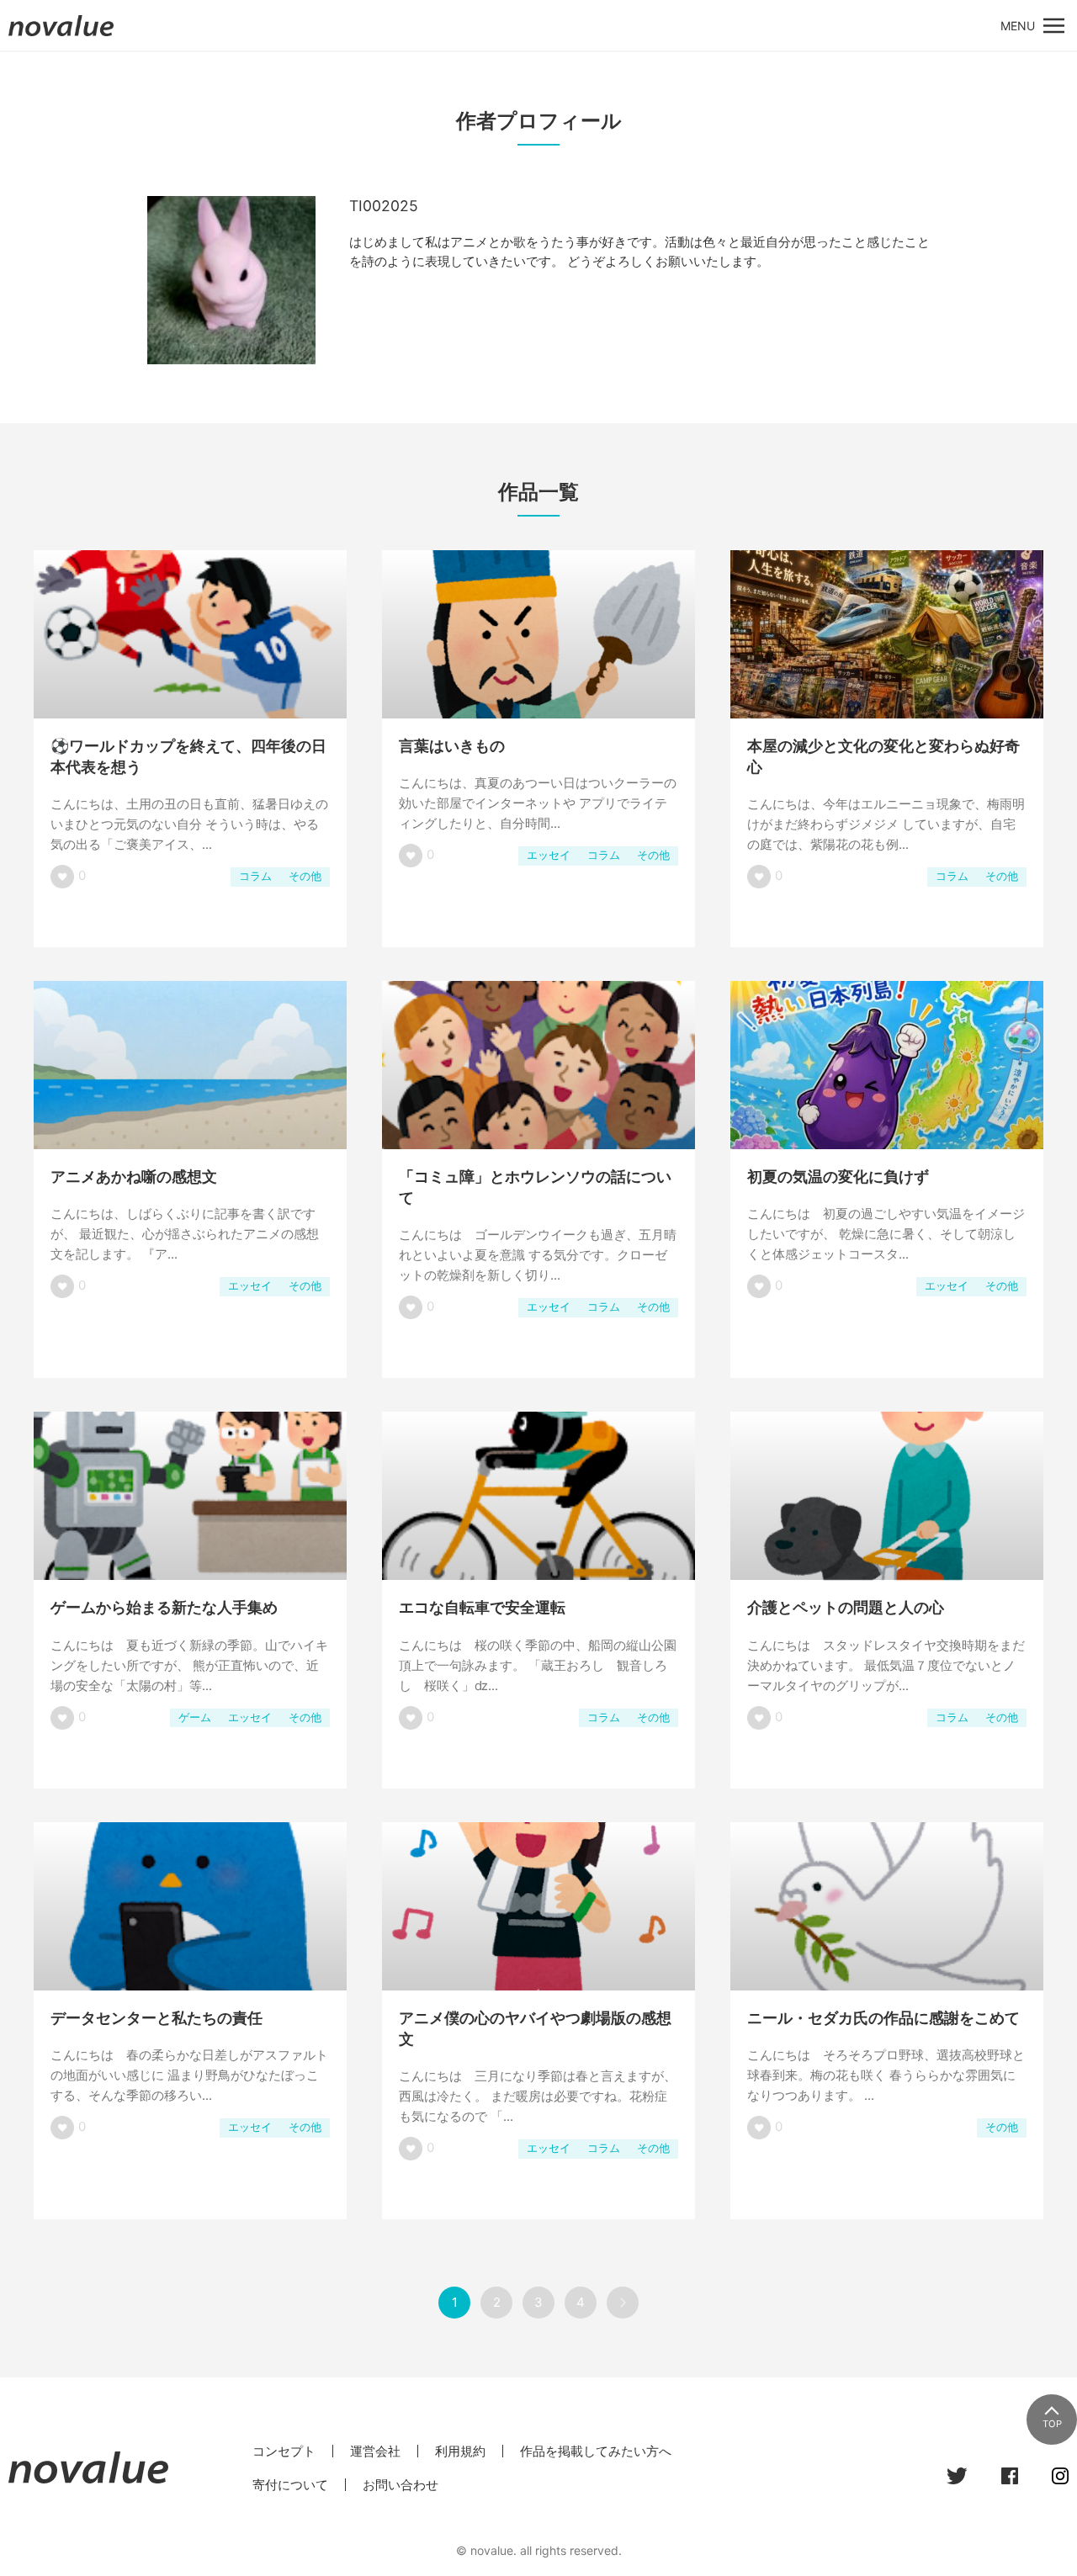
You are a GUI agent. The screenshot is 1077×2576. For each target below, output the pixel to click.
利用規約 (460, 2451)
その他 (305, 876)
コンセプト (284, 2451)
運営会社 (375, 2451)
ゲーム (195, 1717)
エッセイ (549, 855)
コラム (255, 876)
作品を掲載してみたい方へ (596, 2451)
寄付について (290, 2485)
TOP (1052, 2424)
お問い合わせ (401, 2485)
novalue (61, 36)
